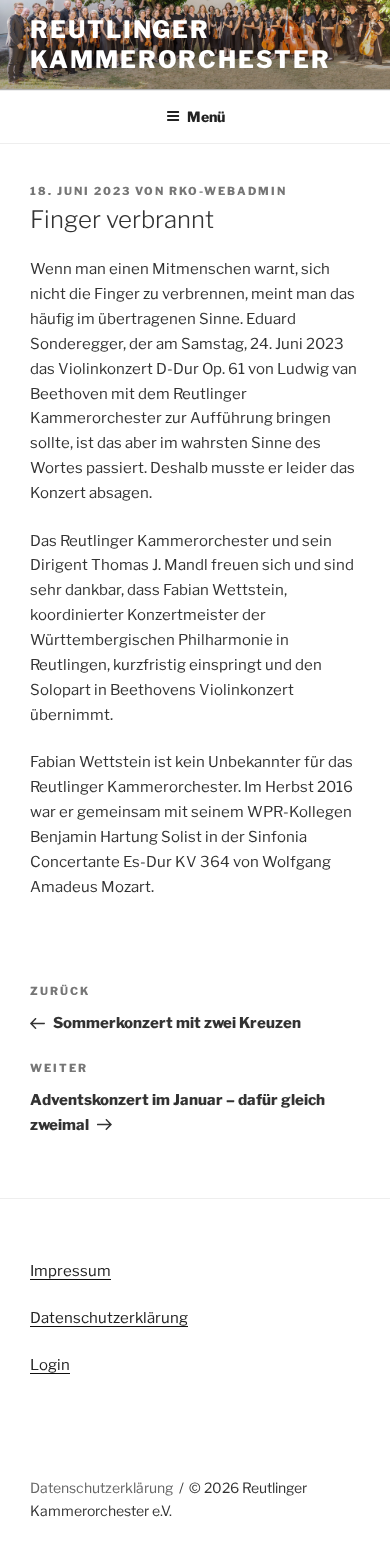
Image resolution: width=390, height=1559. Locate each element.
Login (50, 1365)
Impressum (70, 1271)
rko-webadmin (228, 191)
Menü (206, 116)
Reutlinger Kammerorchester (180, 44)
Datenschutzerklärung (109, 1318)
